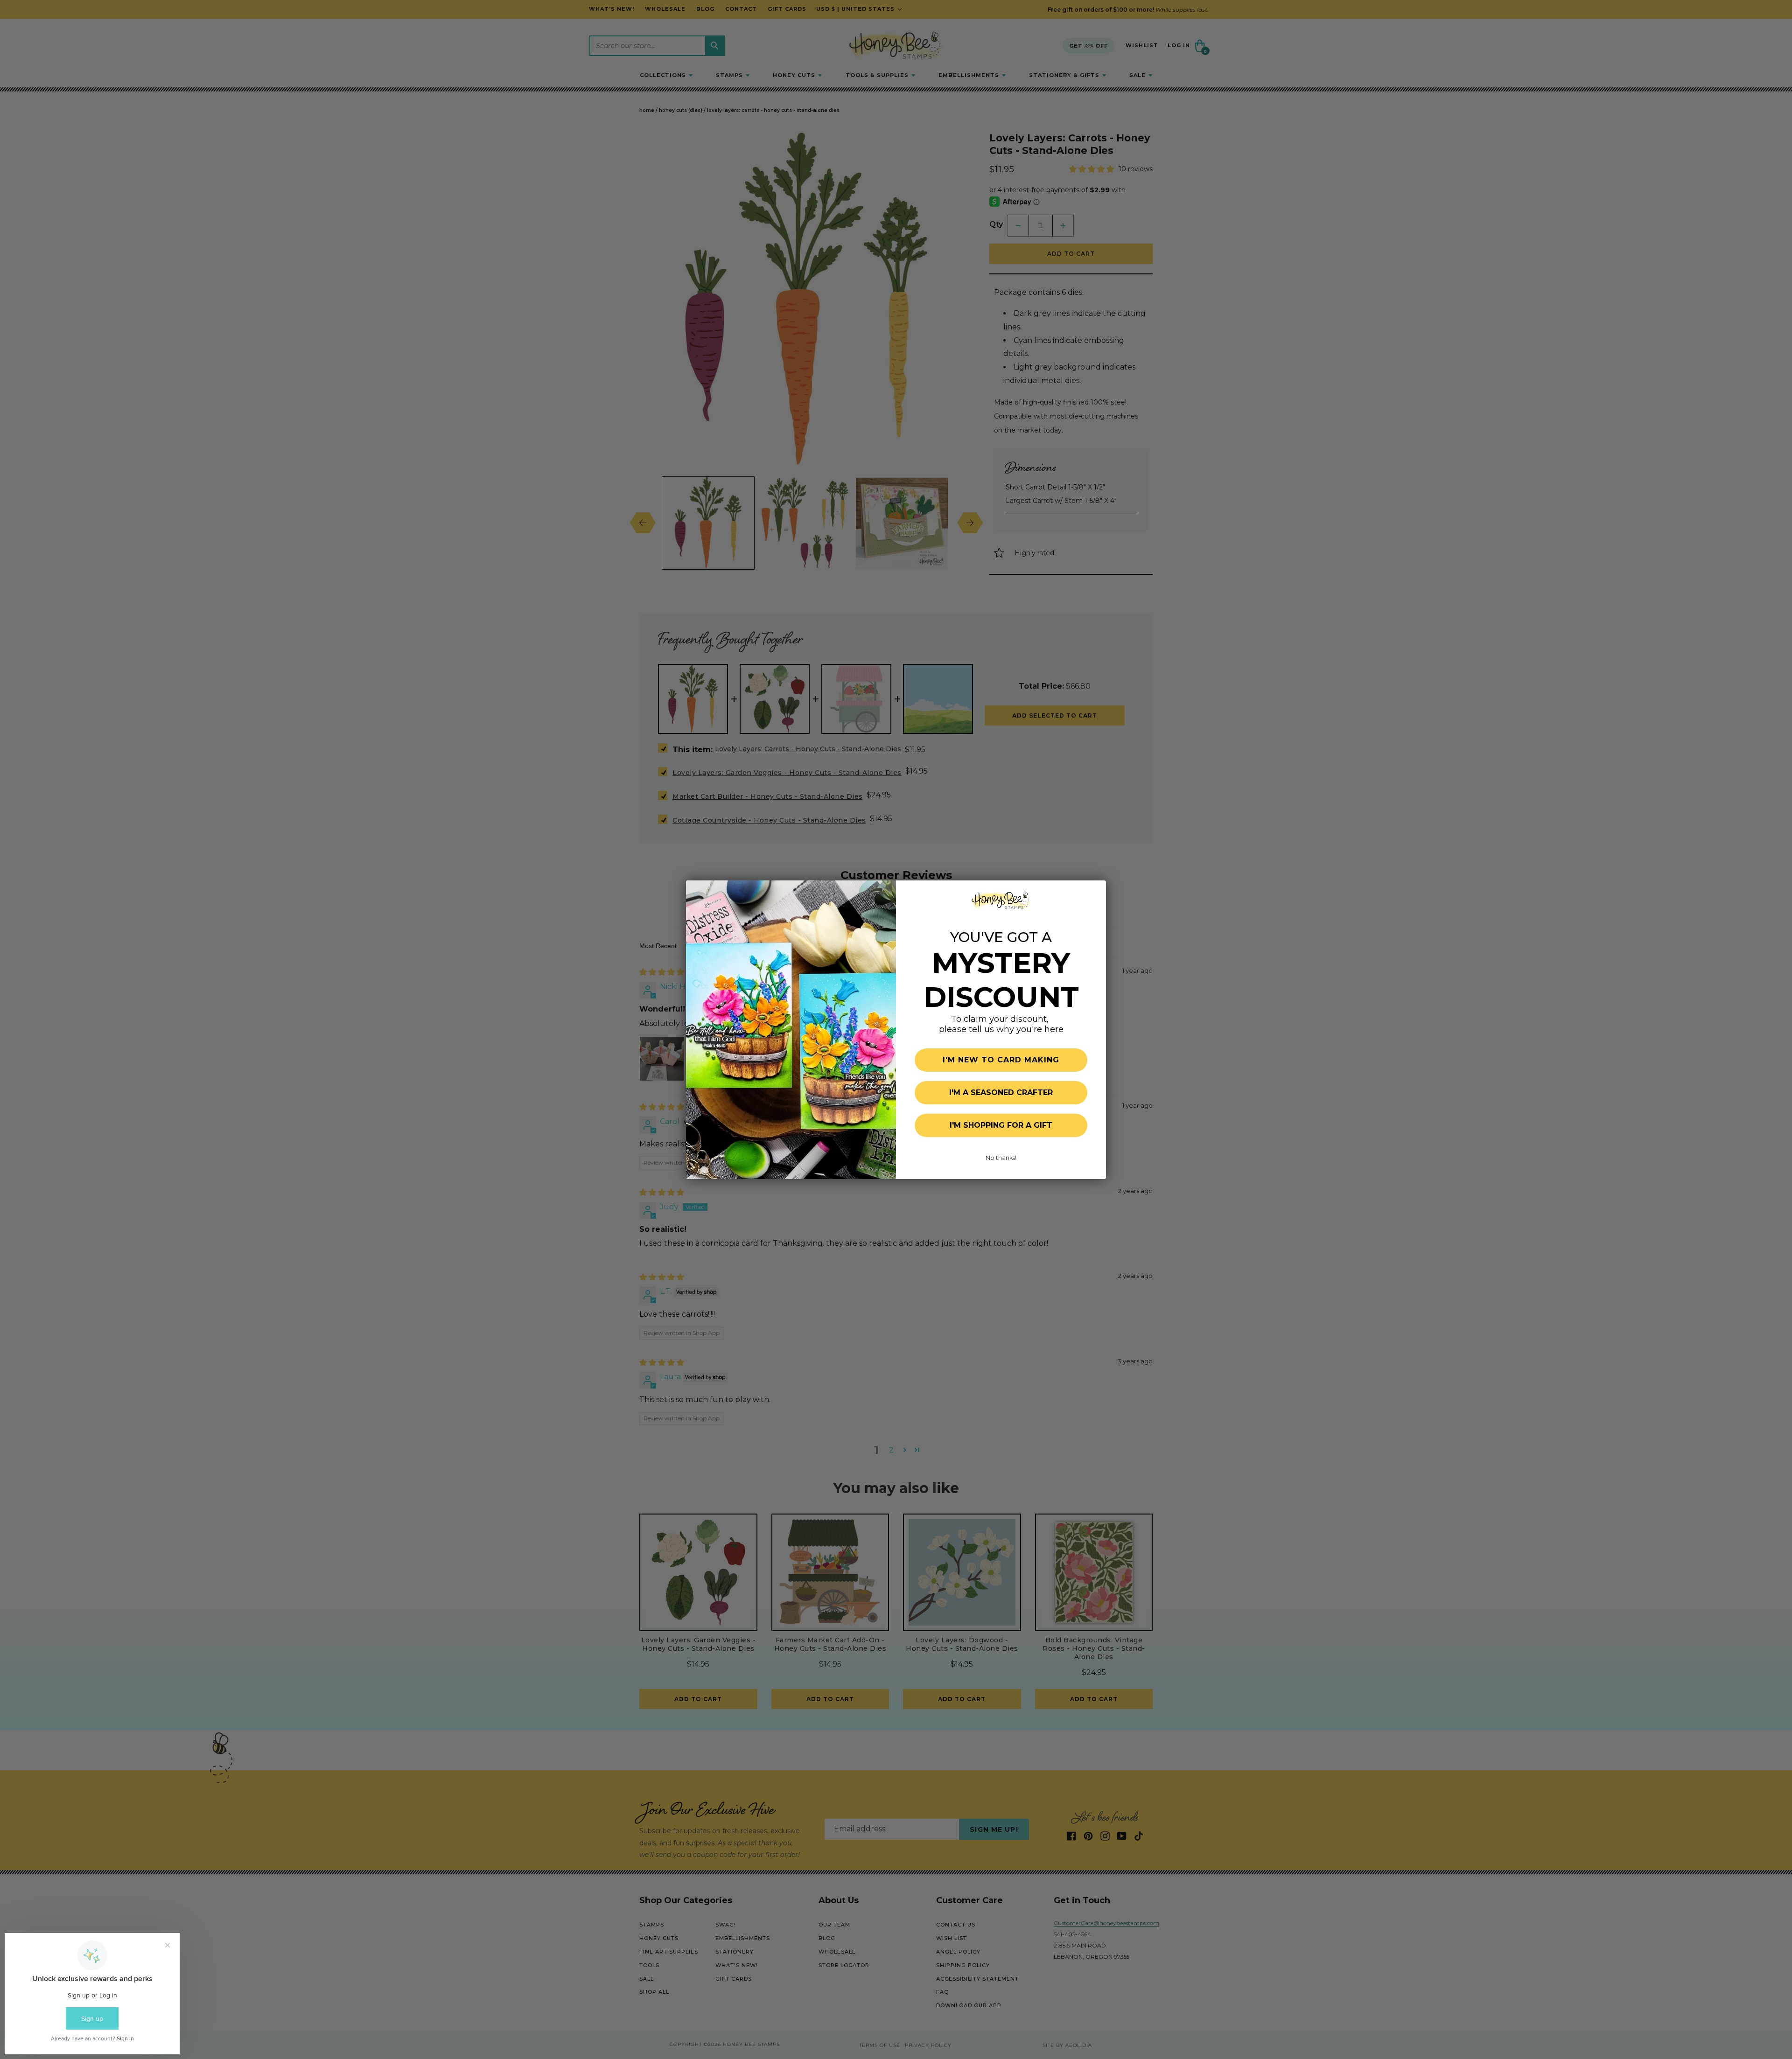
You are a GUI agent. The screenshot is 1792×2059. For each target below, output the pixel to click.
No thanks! (1001, 1158)
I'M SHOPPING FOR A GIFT (1001, 1125)
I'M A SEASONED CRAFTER (1001, 1092)
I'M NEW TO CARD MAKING (1001, 1060)
